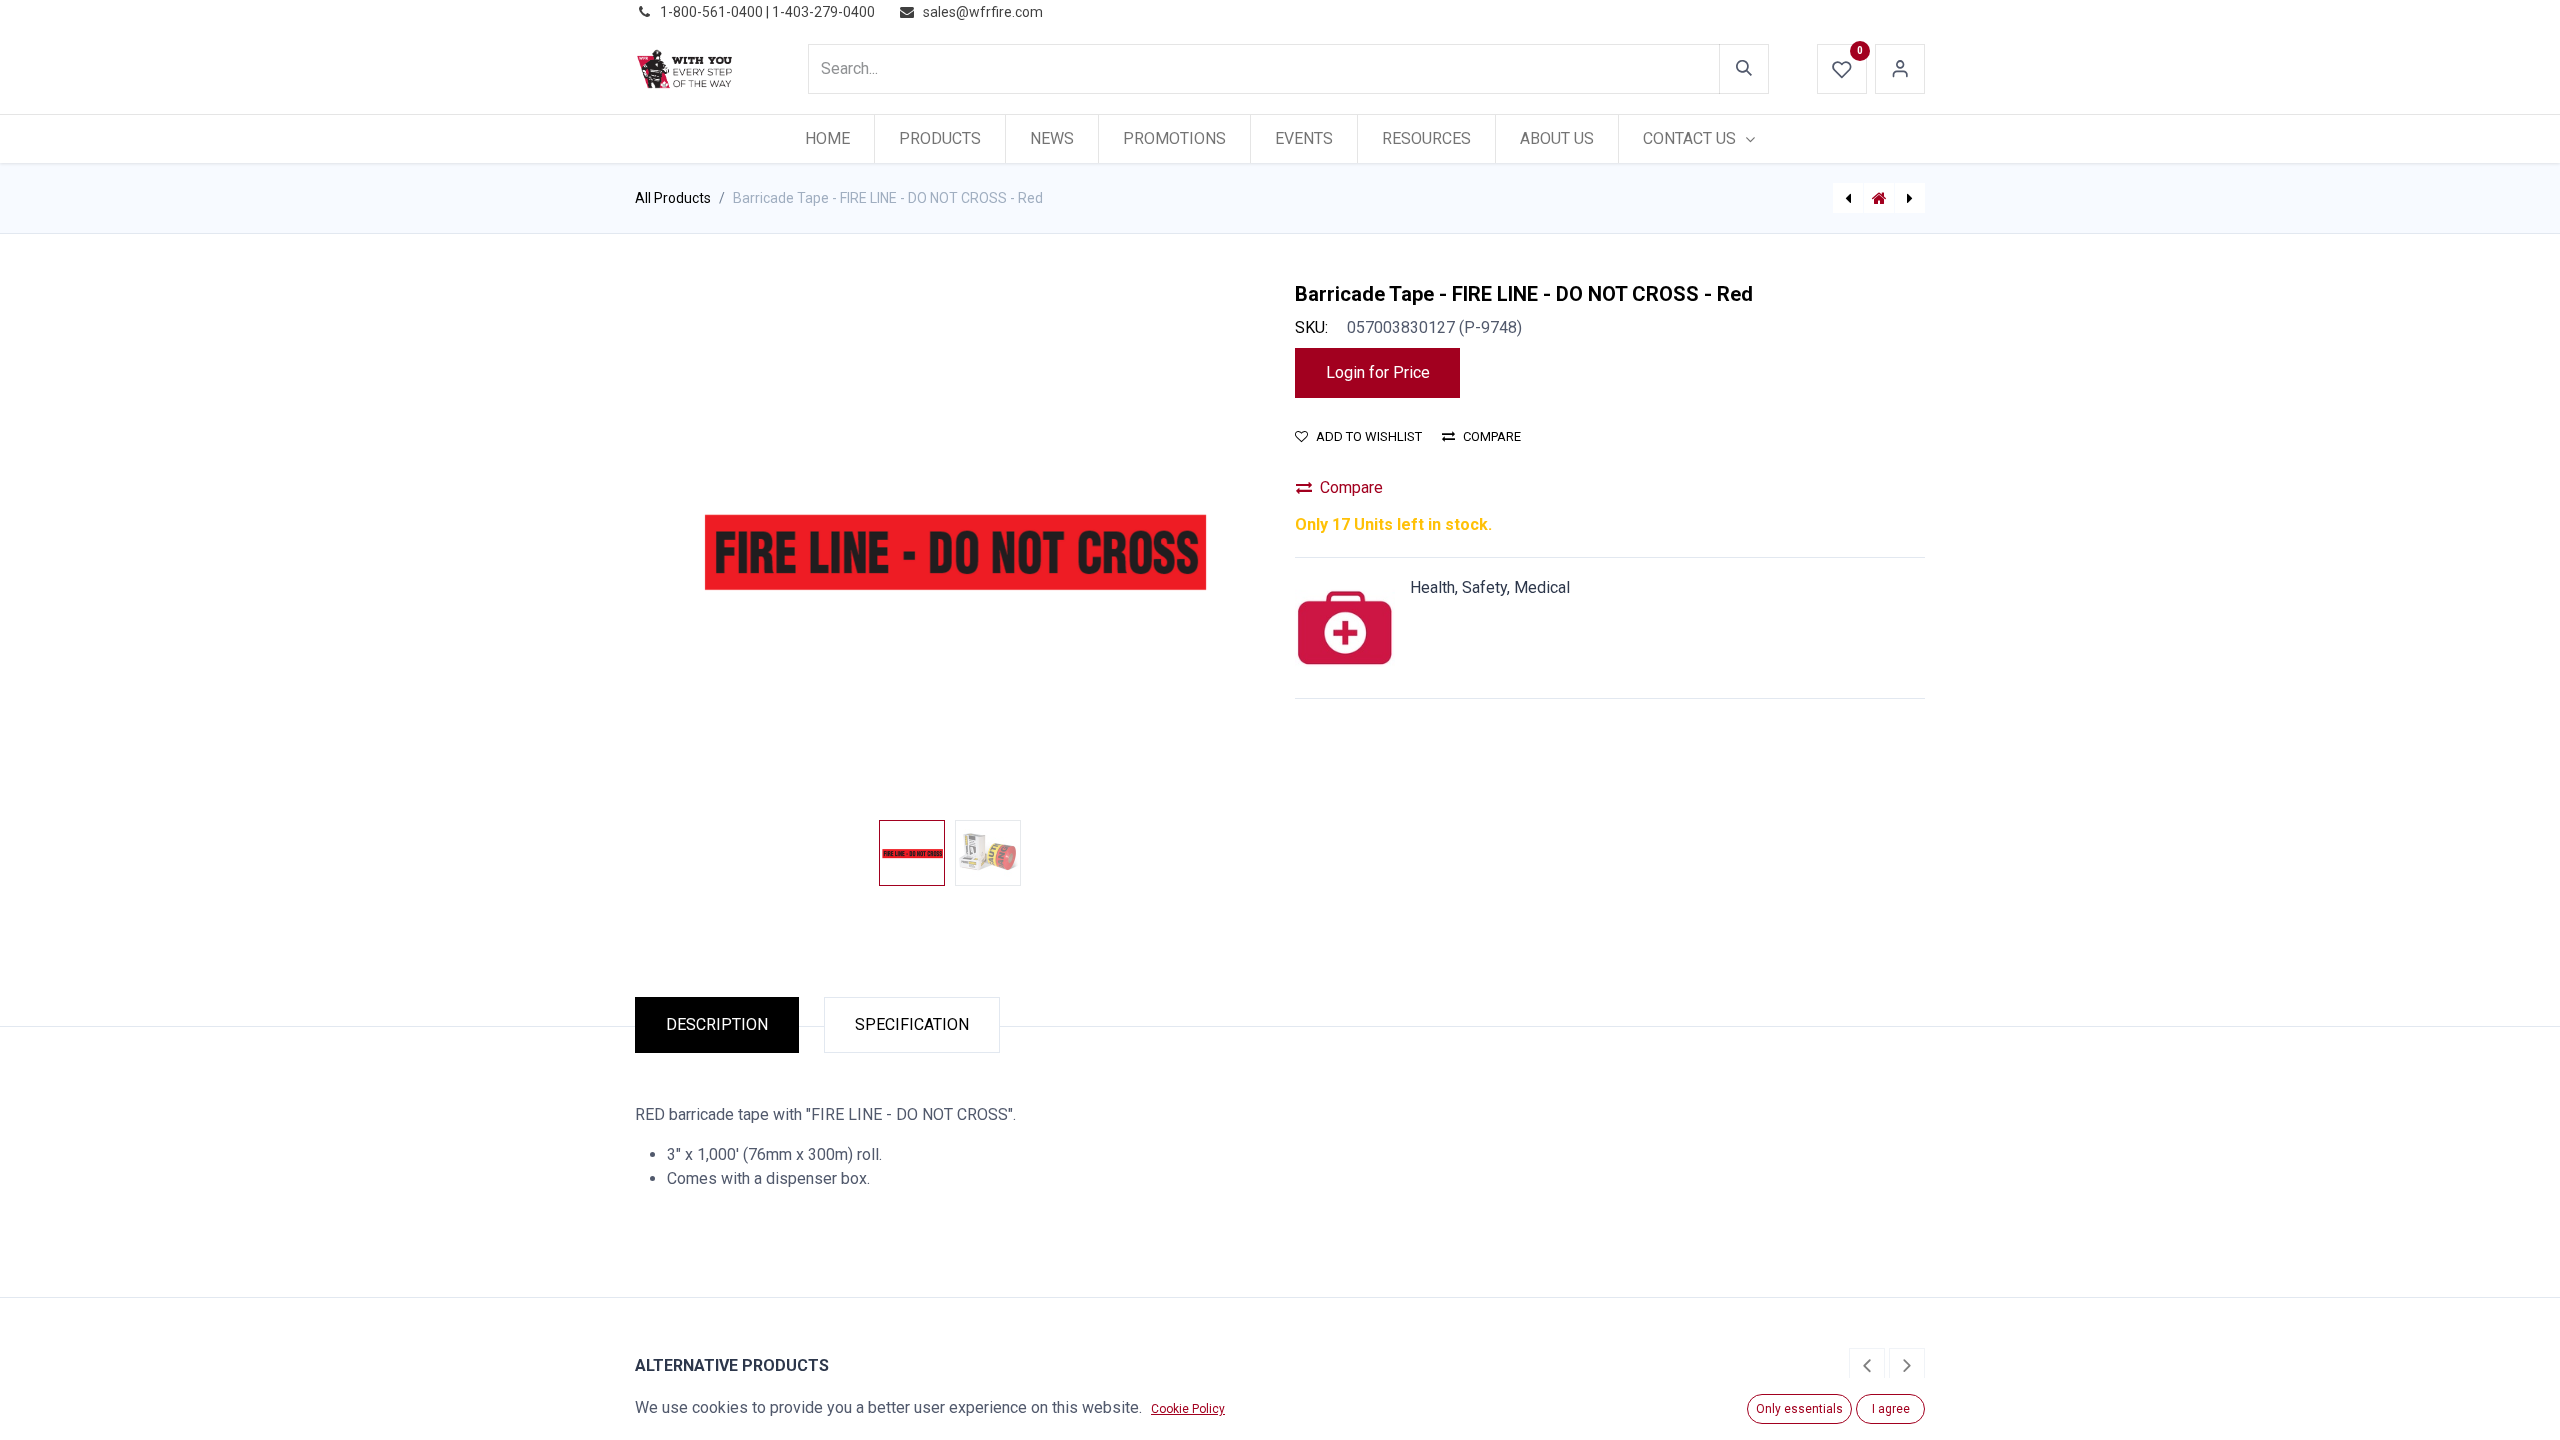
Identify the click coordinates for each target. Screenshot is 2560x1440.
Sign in (1900, 69)
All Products (673, 198)
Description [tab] (717, 1024)
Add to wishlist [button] (1369, 436)
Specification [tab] (912, 1024)
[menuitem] (827, 139)
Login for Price (1378, 372)
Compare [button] (1492, 436)
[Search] (1744, 69)
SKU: (1311, 327)
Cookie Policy (1188, 1409)
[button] (682, 547)
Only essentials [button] (1799, 1409)
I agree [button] (1891, 1409)
